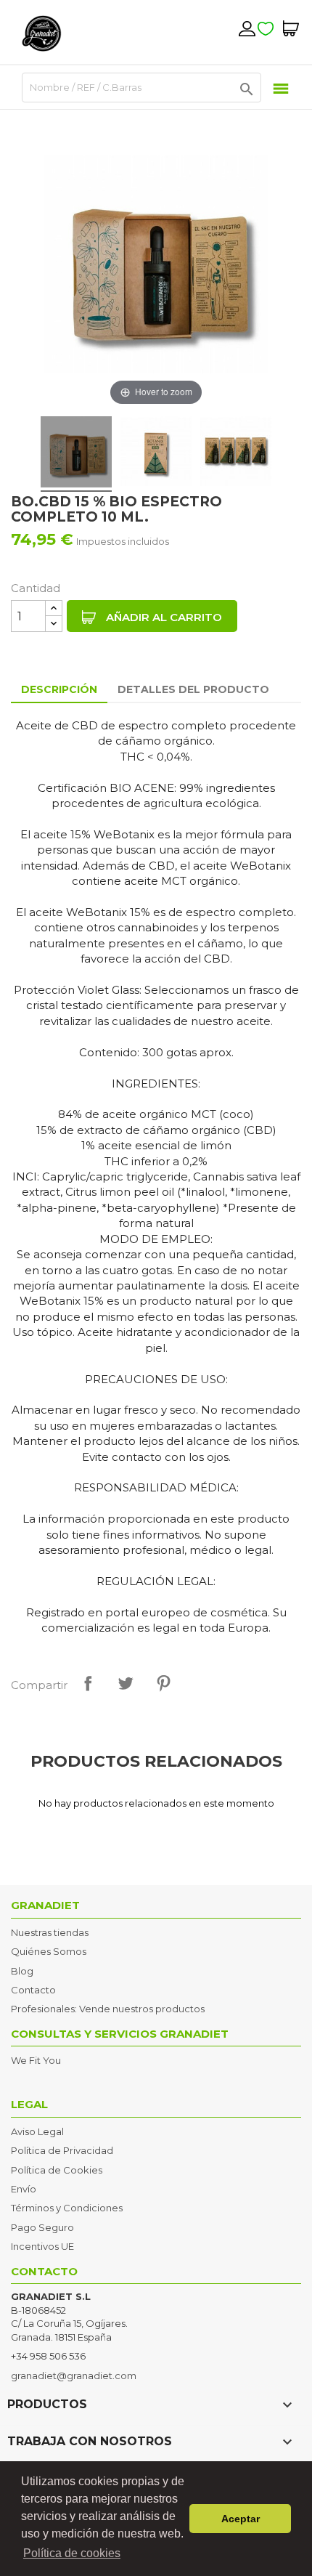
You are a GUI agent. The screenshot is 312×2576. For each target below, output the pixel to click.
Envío (24, 2189)
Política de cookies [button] (72, 2553)
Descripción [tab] (59, 689)
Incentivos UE (42, 2246)
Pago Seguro (42, 2227)
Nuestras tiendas (50, 1932)
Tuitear (126, 1683)
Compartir (88, 1683)
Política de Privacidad (62, 2150)
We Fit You (36, 2060)
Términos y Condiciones (67, 2208)
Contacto (33, 1990)
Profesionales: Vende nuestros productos (108, 2009)
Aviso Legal (37, 2131)
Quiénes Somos (49, 1951)
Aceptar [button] (241, 2519)
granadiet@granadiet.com (74, 2375)
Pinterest (163, 1683)
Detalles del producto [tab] (193, 689)
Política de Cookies (57, 2170)
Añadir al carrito (163, 617)
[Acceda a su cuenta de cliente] (247, 28)
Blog (22, 1971)
